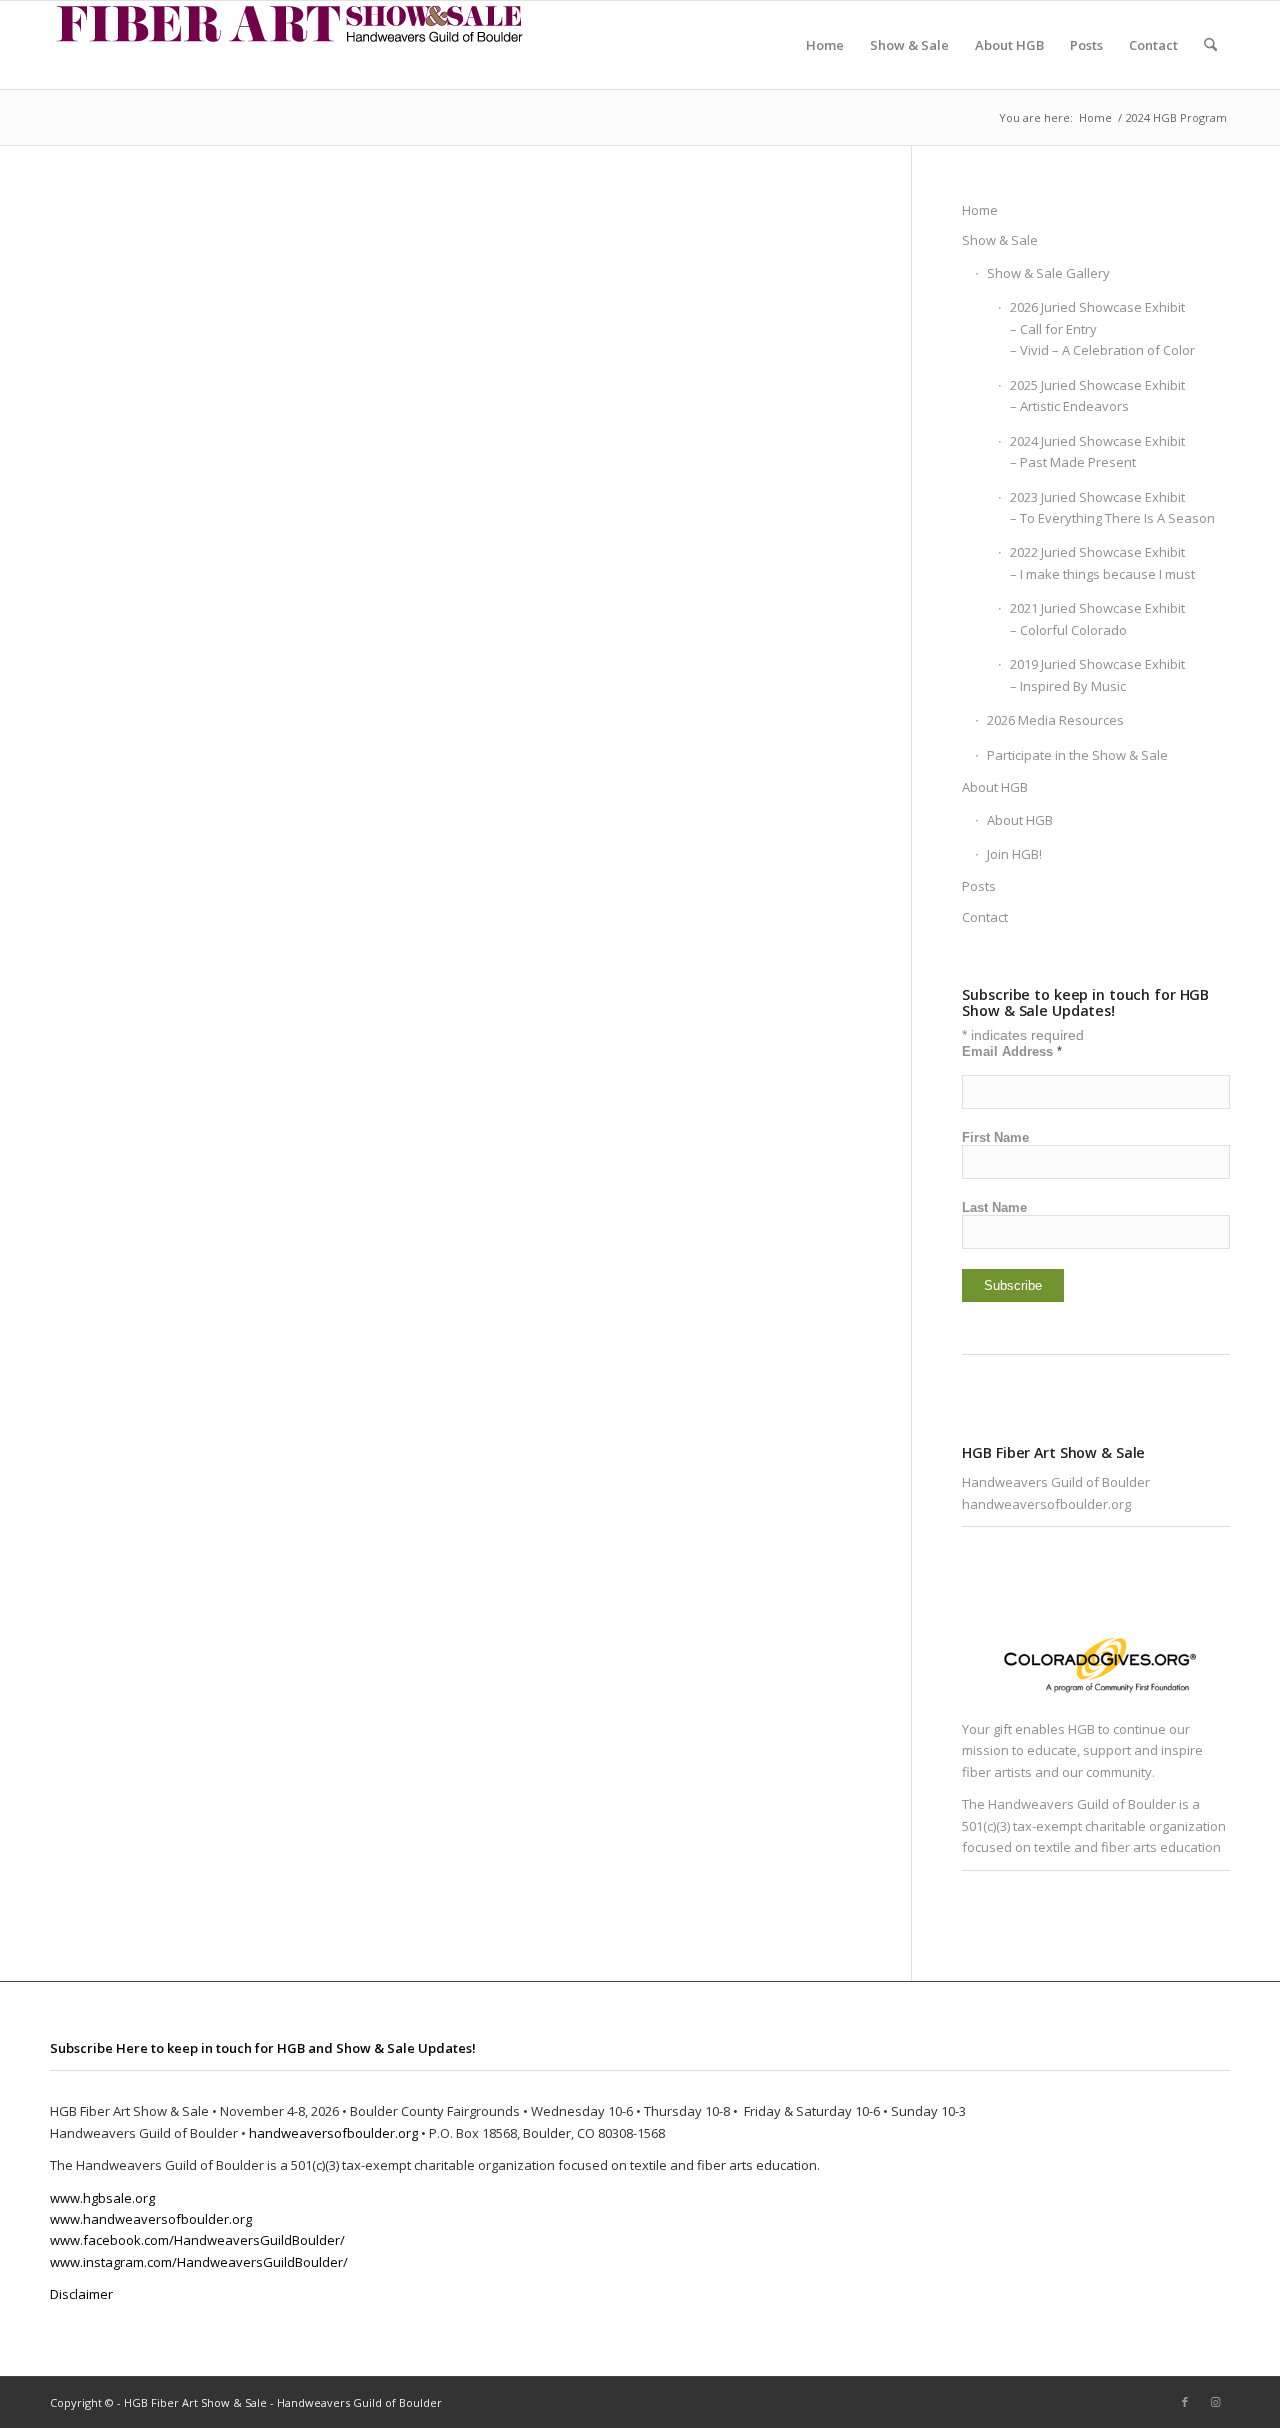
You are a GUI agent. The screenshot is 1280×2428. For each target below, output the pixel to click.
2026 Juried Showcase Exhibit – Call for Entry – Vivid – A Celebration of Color (1102, 328)
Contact (985, 917)
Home (980, 210)
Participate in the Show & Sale (1077, 755)
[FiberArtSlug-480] (290, 45)
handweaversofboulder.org (1046, 1504)
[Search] (1210, 45)
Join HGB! (1014, 854)
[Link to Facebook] (1185, 2402)
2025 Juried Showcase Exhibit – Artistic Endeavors (1097, 395)
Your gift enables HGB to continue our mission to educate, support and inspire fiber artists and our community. (1082, 1750)
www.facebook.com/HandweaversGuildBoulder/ (197, 2240)
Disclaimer (81, 2294)
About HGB (995, 787)
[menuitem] (825, 45)
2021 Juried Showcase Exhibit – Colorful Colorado (1097, 618)
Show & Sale (1000, 240)
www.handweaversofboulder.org (151, 2219)
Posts (979, 886)
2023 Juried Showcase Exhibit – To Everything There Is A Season (1112, 507)
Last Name (994, 1207)
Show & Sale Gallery (1048, 273)
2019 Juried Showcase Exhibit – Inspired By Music (1097, 674)
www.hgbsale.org (102, 2198)
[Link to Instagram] (1215, 2402)
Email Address (1012, 1051)
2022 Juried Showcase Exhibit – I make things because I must (1102, 562)
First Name (995, 1137)
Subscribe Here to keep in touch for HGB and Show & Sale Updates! (263, 2048)
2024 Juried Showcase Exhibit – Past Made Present (1097, 451)
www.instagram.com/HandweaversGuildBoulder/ (199, 2262)
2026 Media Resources (1055, 720)
